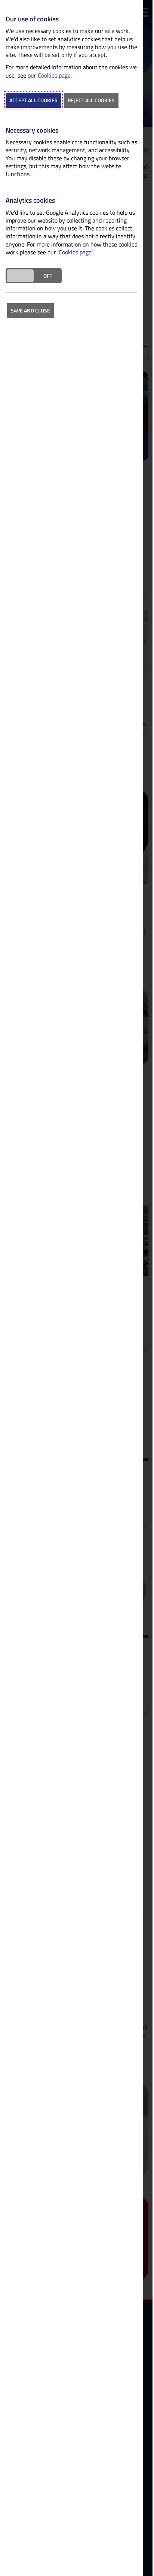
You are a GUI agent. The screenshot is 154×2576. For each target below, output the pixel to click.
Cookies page (54, 75)
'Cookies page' (75, 252)
